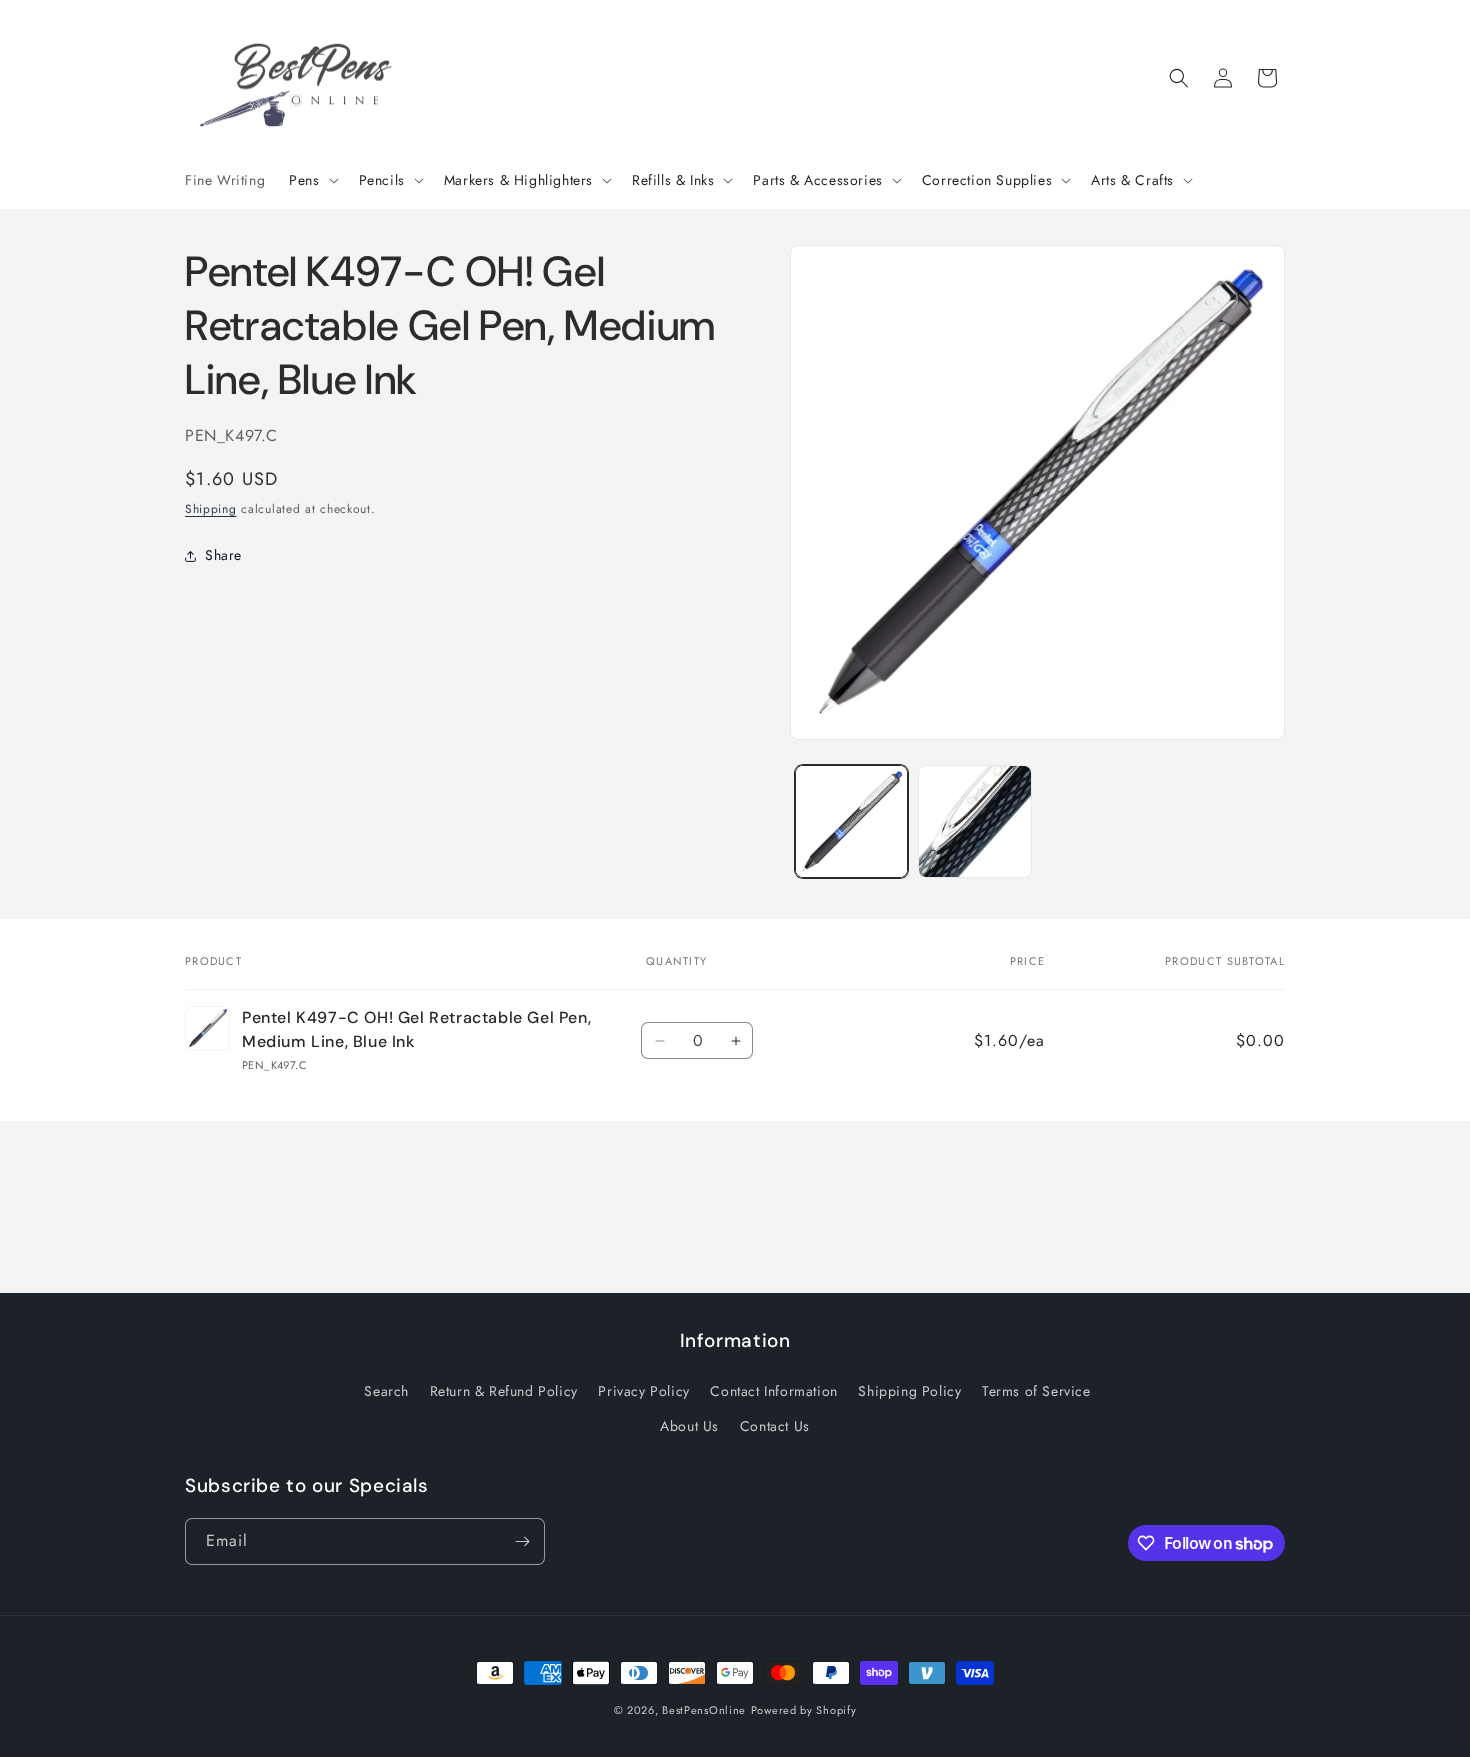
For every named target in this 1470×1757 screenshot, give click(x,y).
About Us (689, 1426)
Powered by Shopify (804, 1710)
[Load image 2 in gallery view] (974, 821)
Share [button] (223, 556)
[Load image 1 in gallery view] (851, 821)
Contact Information (773, 1391)
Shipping (211, 509)
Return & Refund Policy (504, 1391)
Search (386, 1391)
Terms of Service (1036, 1391)
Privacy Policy (643, 1391)
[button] (311, 180)
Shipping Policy (909, 1391)
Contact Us (775, 1426)
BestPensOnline (704, 1710)
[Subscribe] (522, 1541)
